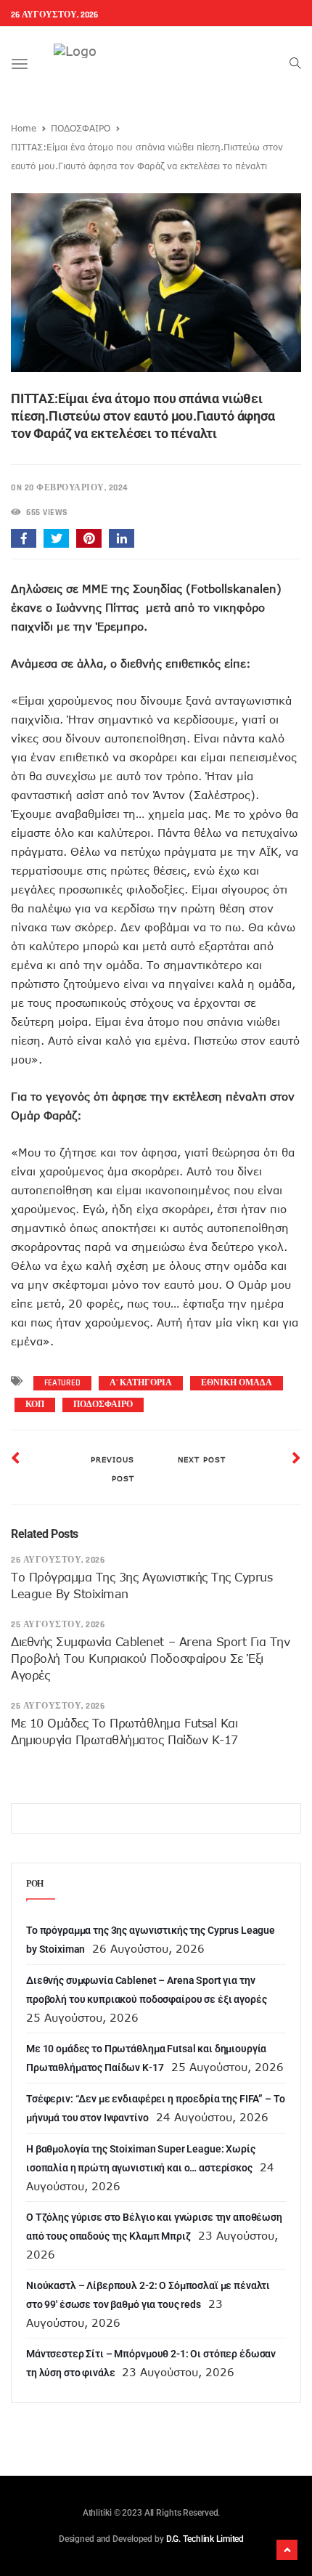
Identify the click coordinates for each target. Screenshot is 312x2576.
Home (24, 128)
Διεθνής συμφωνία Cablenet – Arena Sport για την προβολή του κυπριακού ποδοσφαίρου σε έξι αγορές (150, 1658)
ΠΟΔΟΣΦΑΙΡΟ (81, 128)
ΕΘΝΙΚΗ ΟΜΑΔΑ (237, 1383)
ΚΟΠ (35, 1405)
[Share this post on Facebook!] (24, 538)
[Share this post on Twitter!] (56, 538)
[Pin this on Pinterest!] (89, 538)
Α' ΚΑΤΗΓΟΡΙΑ (141, 1383)
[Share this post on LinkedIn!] (122, 538)
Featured (62, 1383)
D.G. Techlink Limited (205, 2539)
